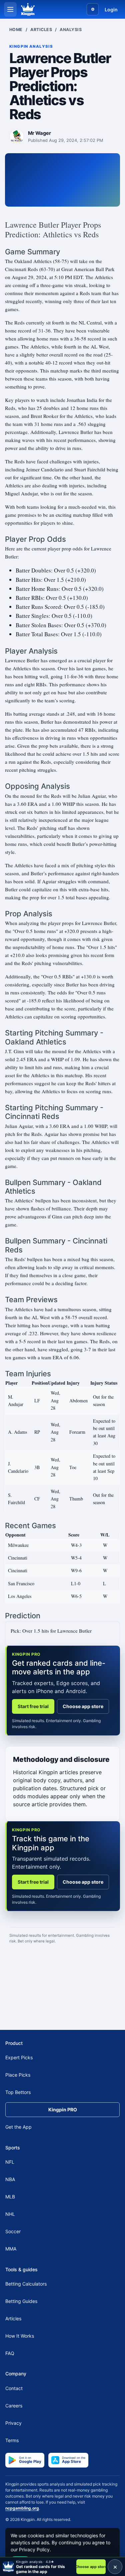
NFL (10, 2162)
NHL (10, 2214)
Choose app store (83, 1706)
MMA (11, 2249)
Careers (14, 2405)
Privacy (13, 2423)
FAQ (10, 2353)
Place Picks (18, 2075)
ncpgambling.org (22, 2508)
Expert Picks (19, 2057)
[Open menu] (10, 9)
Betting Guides (21, 2301)
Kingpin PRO (63, 2110)
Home (16, 30)
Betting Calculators (26, 2284)
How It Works (20, 2336)
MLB (10, 2197)
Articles (41, 30)
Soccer (13, 2231)
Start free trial (33, 1706)
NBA (10, 2179)
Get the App (18, 2127)
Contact (14, 2388)
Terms (12, 2440)
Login (111, 10)
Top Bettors (18, 2092)
